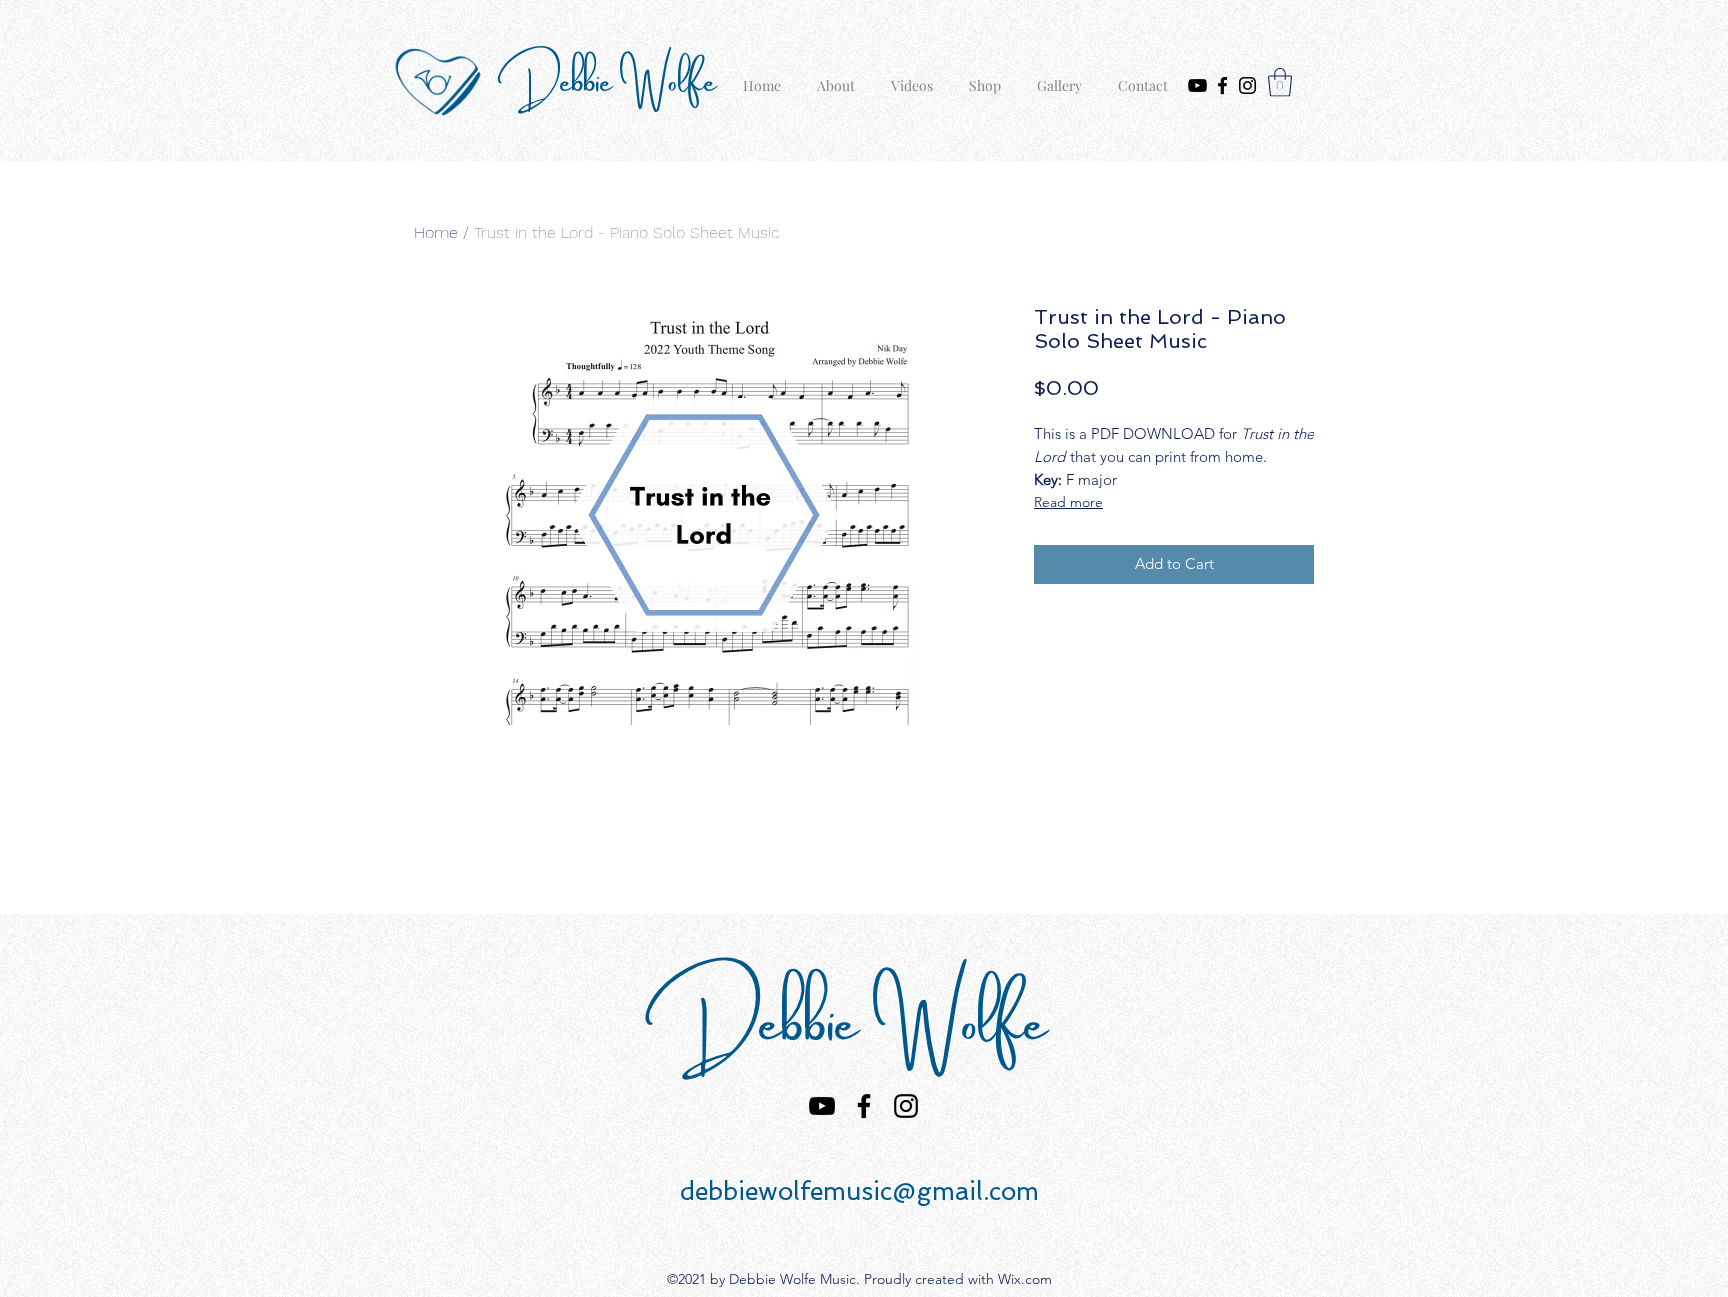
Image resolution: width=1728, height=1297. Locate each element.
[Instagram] (1247, 85)
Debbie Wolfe (614, 77)
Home (436, 232)
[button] (1280, 82)
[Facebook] (1222, 85)
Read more (1068, 502)
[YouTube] (1197, 85)
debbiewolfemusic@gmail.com (859, 1191)
